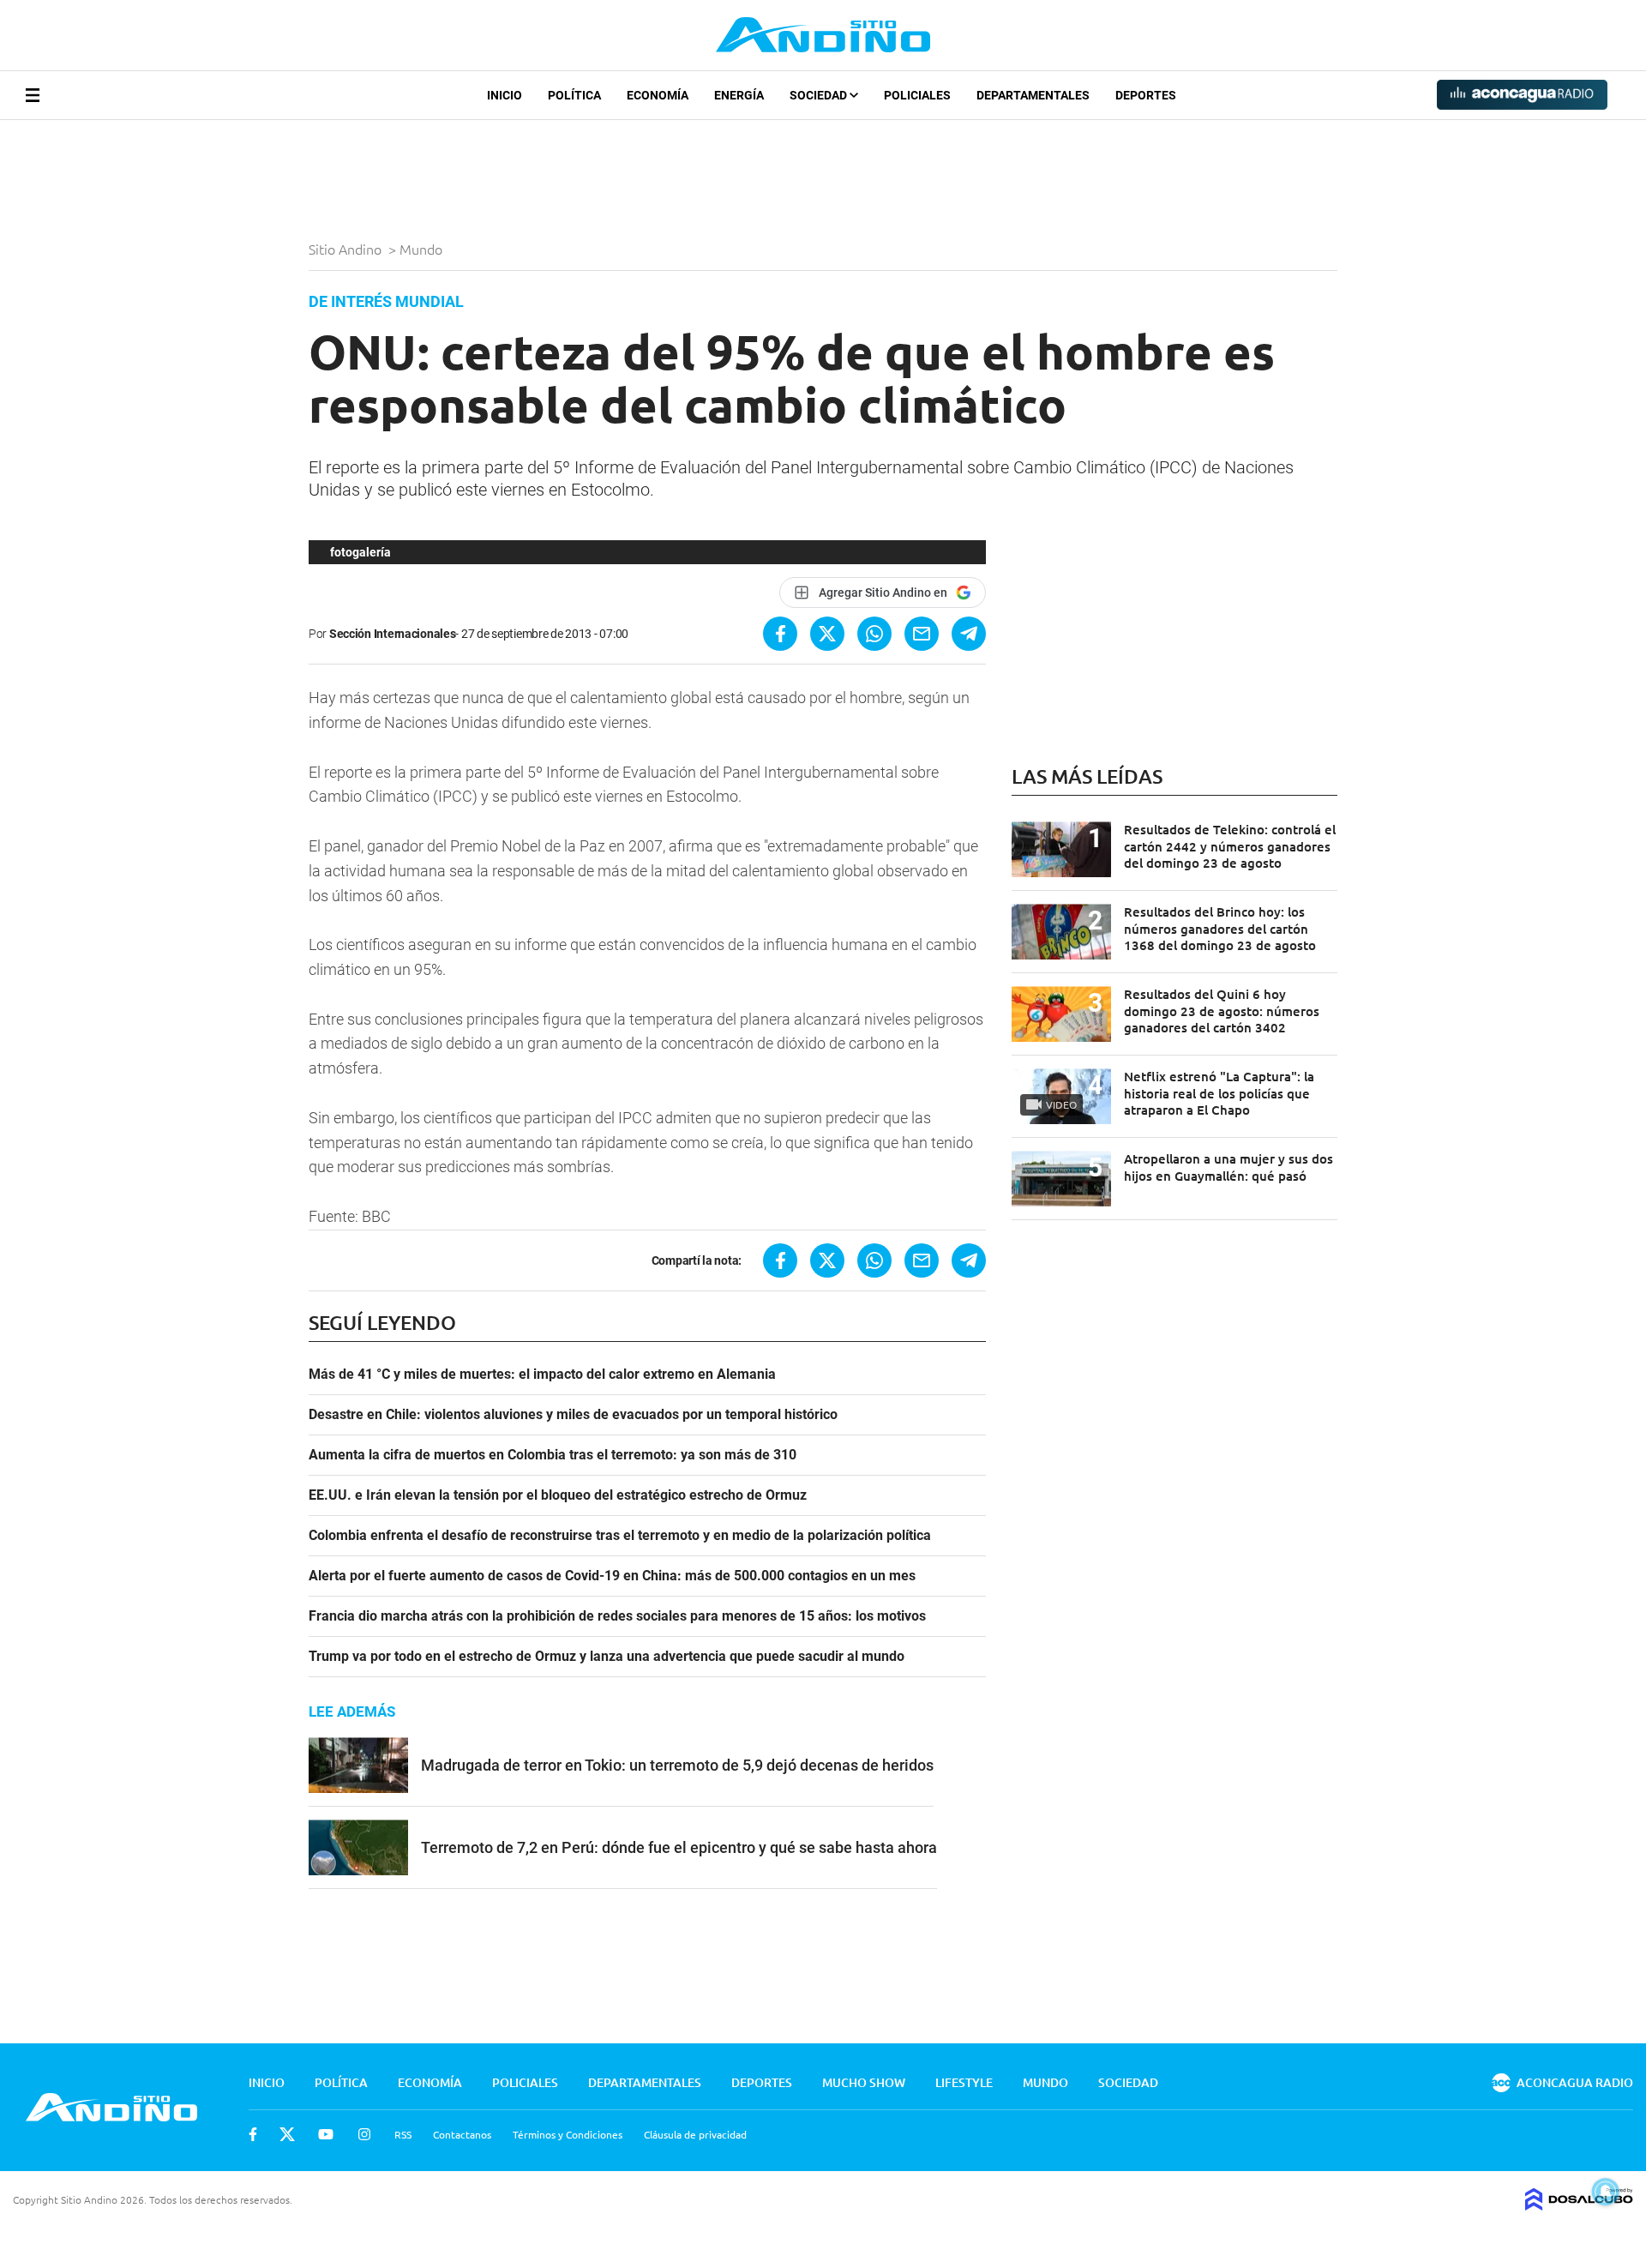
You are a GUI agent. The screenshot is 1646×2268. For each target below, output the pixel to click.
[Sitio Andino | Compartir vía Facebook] (780, 634)
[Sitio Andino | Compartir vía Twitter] (827, 634)
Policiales (917, 95)
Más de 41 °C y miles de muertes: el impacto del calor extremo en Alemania (542, 1375)
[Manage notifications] (1606, 2192)
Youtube (326, 2134)
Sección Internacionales (393, 634)
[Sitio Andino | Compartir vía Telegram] (969, 634)
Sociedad (820, 95)
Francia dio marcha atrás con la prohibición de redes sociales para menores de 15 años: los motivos (617, 1616)
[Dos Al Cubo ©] (1579, 2205)
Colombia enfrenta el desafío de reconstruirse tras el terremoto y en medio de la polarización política (620, 1536)
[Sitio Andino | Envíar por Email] (922, 634)
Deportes (1146, 95)
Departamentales (1033, 95)
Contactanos (462, 2134)
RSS (403, 2134)
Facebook (253, 2134)
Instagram (364, 2134)
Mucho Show (864, 2082)
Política (574, 95)
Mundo (423, 249)
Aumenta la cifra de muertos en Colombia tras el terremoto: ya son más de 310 (553, 1455)
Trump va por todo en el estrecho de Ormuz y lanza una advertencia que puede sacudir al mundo (607, 1657)
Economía (658, 95)
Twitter (287, 2134)
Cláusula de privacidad (695, 2134)
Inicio (505, 95)
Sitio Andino (347, 249)
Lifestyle (964, 2082)
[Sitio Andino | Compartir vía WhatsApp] (874, 634)
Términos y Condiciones (568, 2134)
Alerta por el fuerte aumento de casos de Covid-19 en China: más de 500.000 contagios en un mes (612, 1576)
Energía (739, 95)
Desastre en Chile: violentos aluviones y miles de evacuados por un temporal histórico (573, 1415)
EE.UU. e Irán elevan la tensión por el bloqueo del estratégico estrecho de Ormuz (558, 1495)
